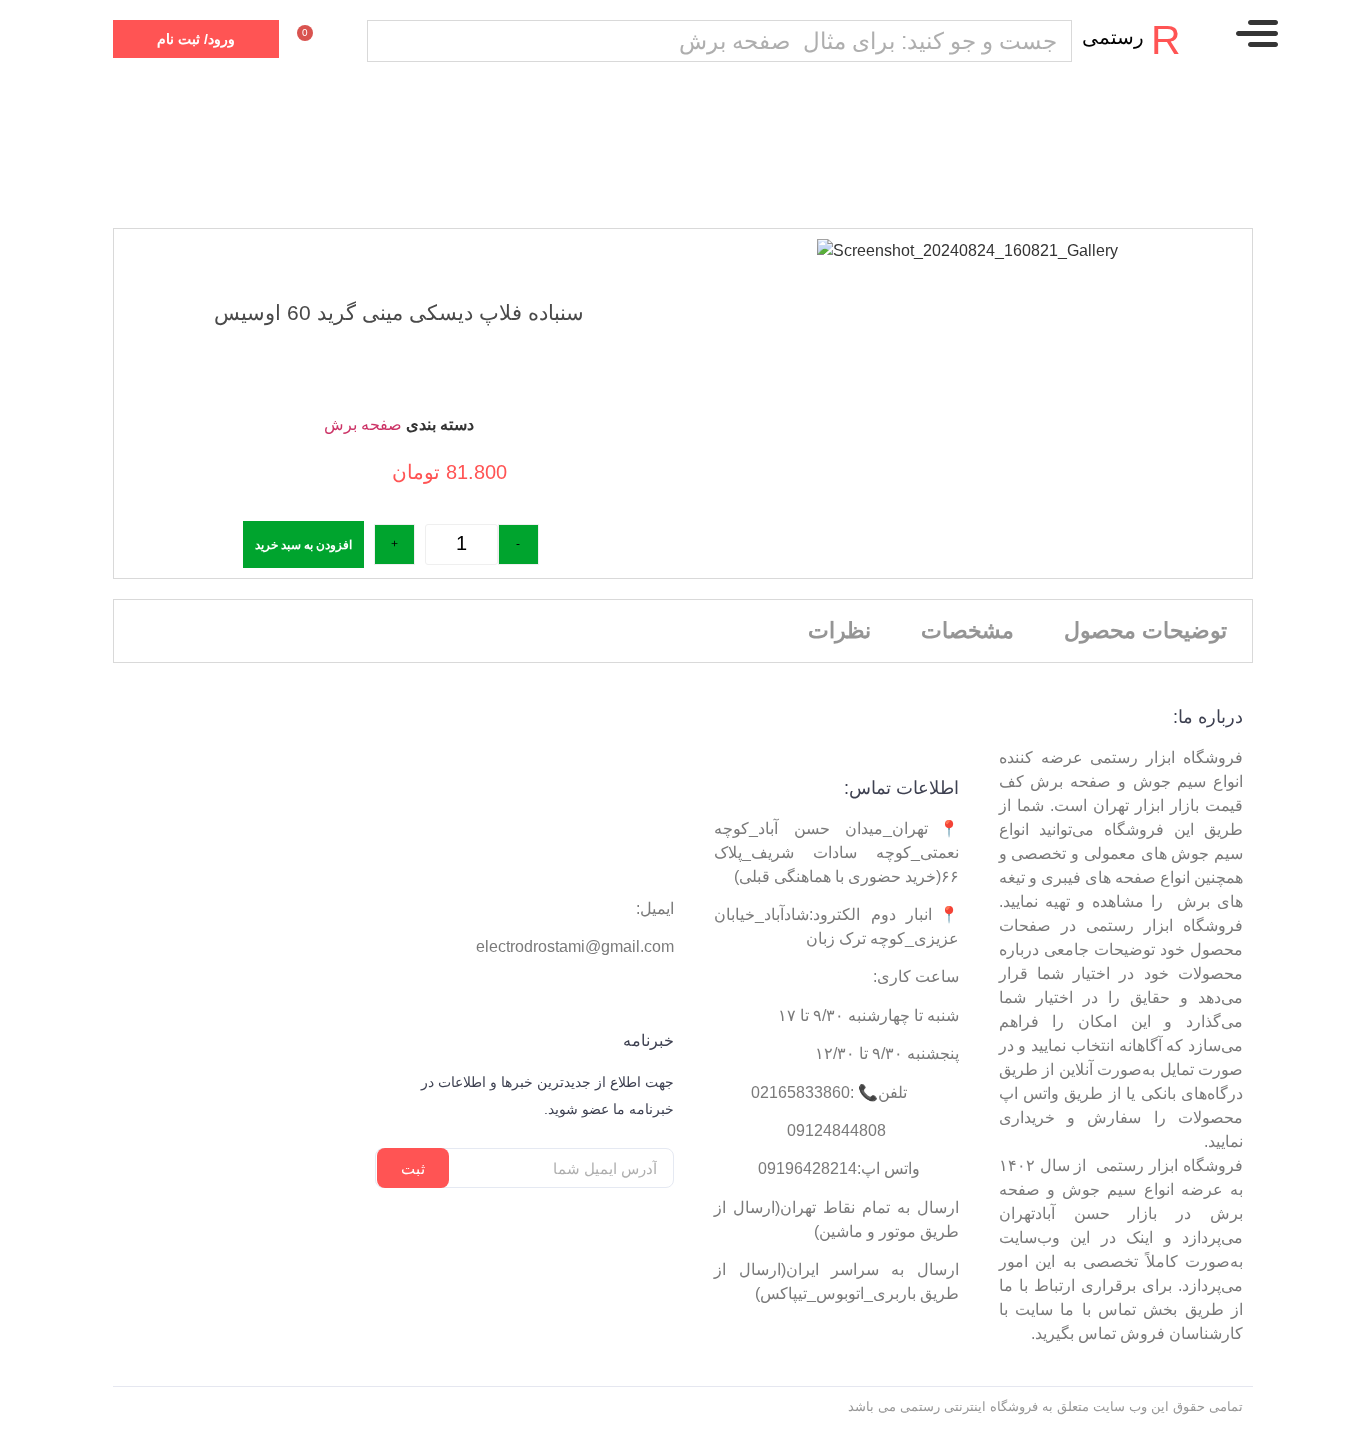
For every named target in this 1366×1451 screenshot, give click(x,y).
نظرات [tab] (839, 630)
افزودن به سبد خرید (303, 545)
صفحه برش (363, 424)
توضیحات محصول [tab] (1145, 630)
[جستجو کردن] (389, 41)
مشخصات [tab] (967, 630)
